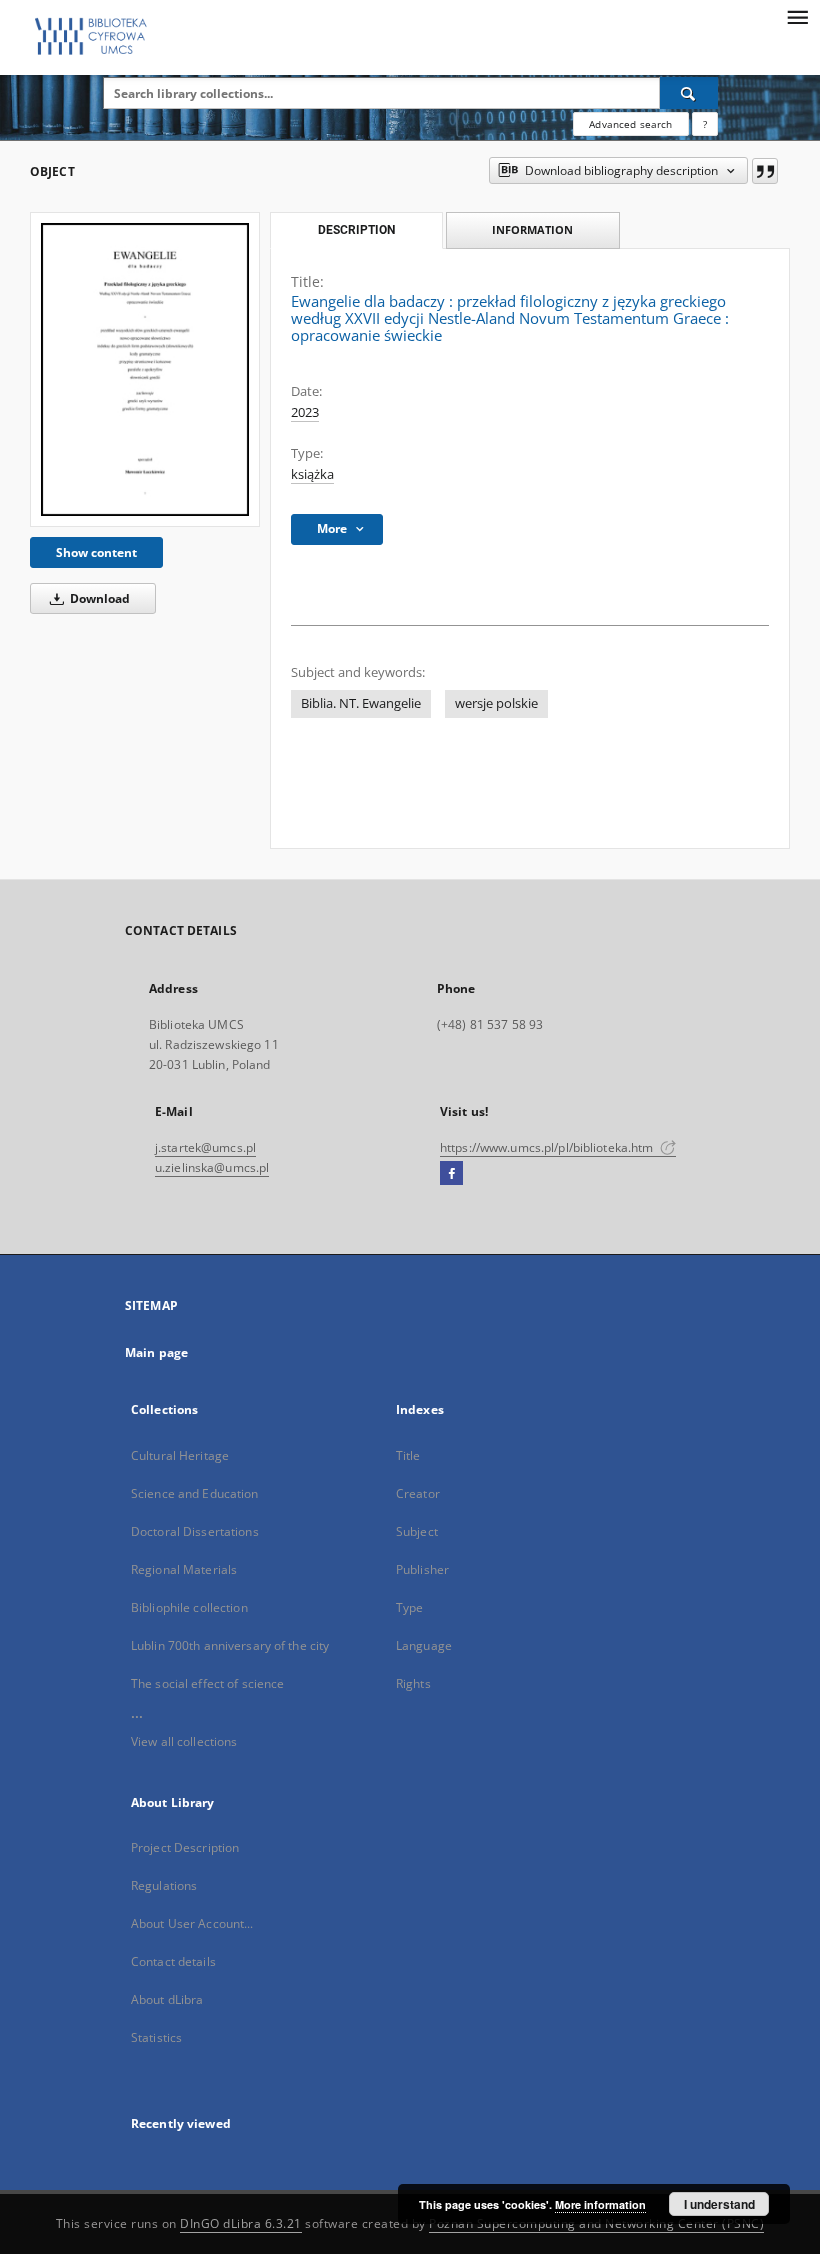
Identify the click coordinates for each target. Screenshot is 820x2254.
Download (98, 598)
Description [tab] (356, 230)
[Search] (689, 93)
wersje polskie (496, 703)
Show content (96, 552)
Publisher (422, 1569)
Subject (417, 1531)
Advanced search (630, 124)
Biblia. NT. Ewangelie (361, 703)
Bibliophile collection (189, 1607)
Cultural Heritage (180, 1455)
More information (600, 2204)
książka (312, 474)
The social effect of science (207, 1683)
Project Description (185, 1847)
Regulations (164, 1885)
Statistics (156, 2037)
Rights (413, 1683)
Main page (156, 1352)
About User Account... (192, 1923)
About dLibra (167, 1999)
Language (424, 1645)
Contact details (173, 1961)
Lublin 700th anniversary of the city (230, 1645)
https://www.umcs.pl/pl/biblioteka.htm (548, 1147)
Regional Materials (184, 1569)
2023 (305, 412)
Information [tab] (532, 229)
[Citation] (765, 171)
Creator (418, 1493)
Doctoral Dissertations (195, 1531)
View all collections (184, 1741)
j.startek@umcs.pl (205, 1147)
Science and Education (195, 1493)
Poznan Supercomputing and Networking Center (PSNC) (596, 2223)
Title (408, 1455)
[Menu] (797, 16)
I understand (719, 2204)
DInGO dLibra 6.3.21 (241, 2223)
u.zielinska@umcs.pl (212, 1167)
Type (409, 1607)
